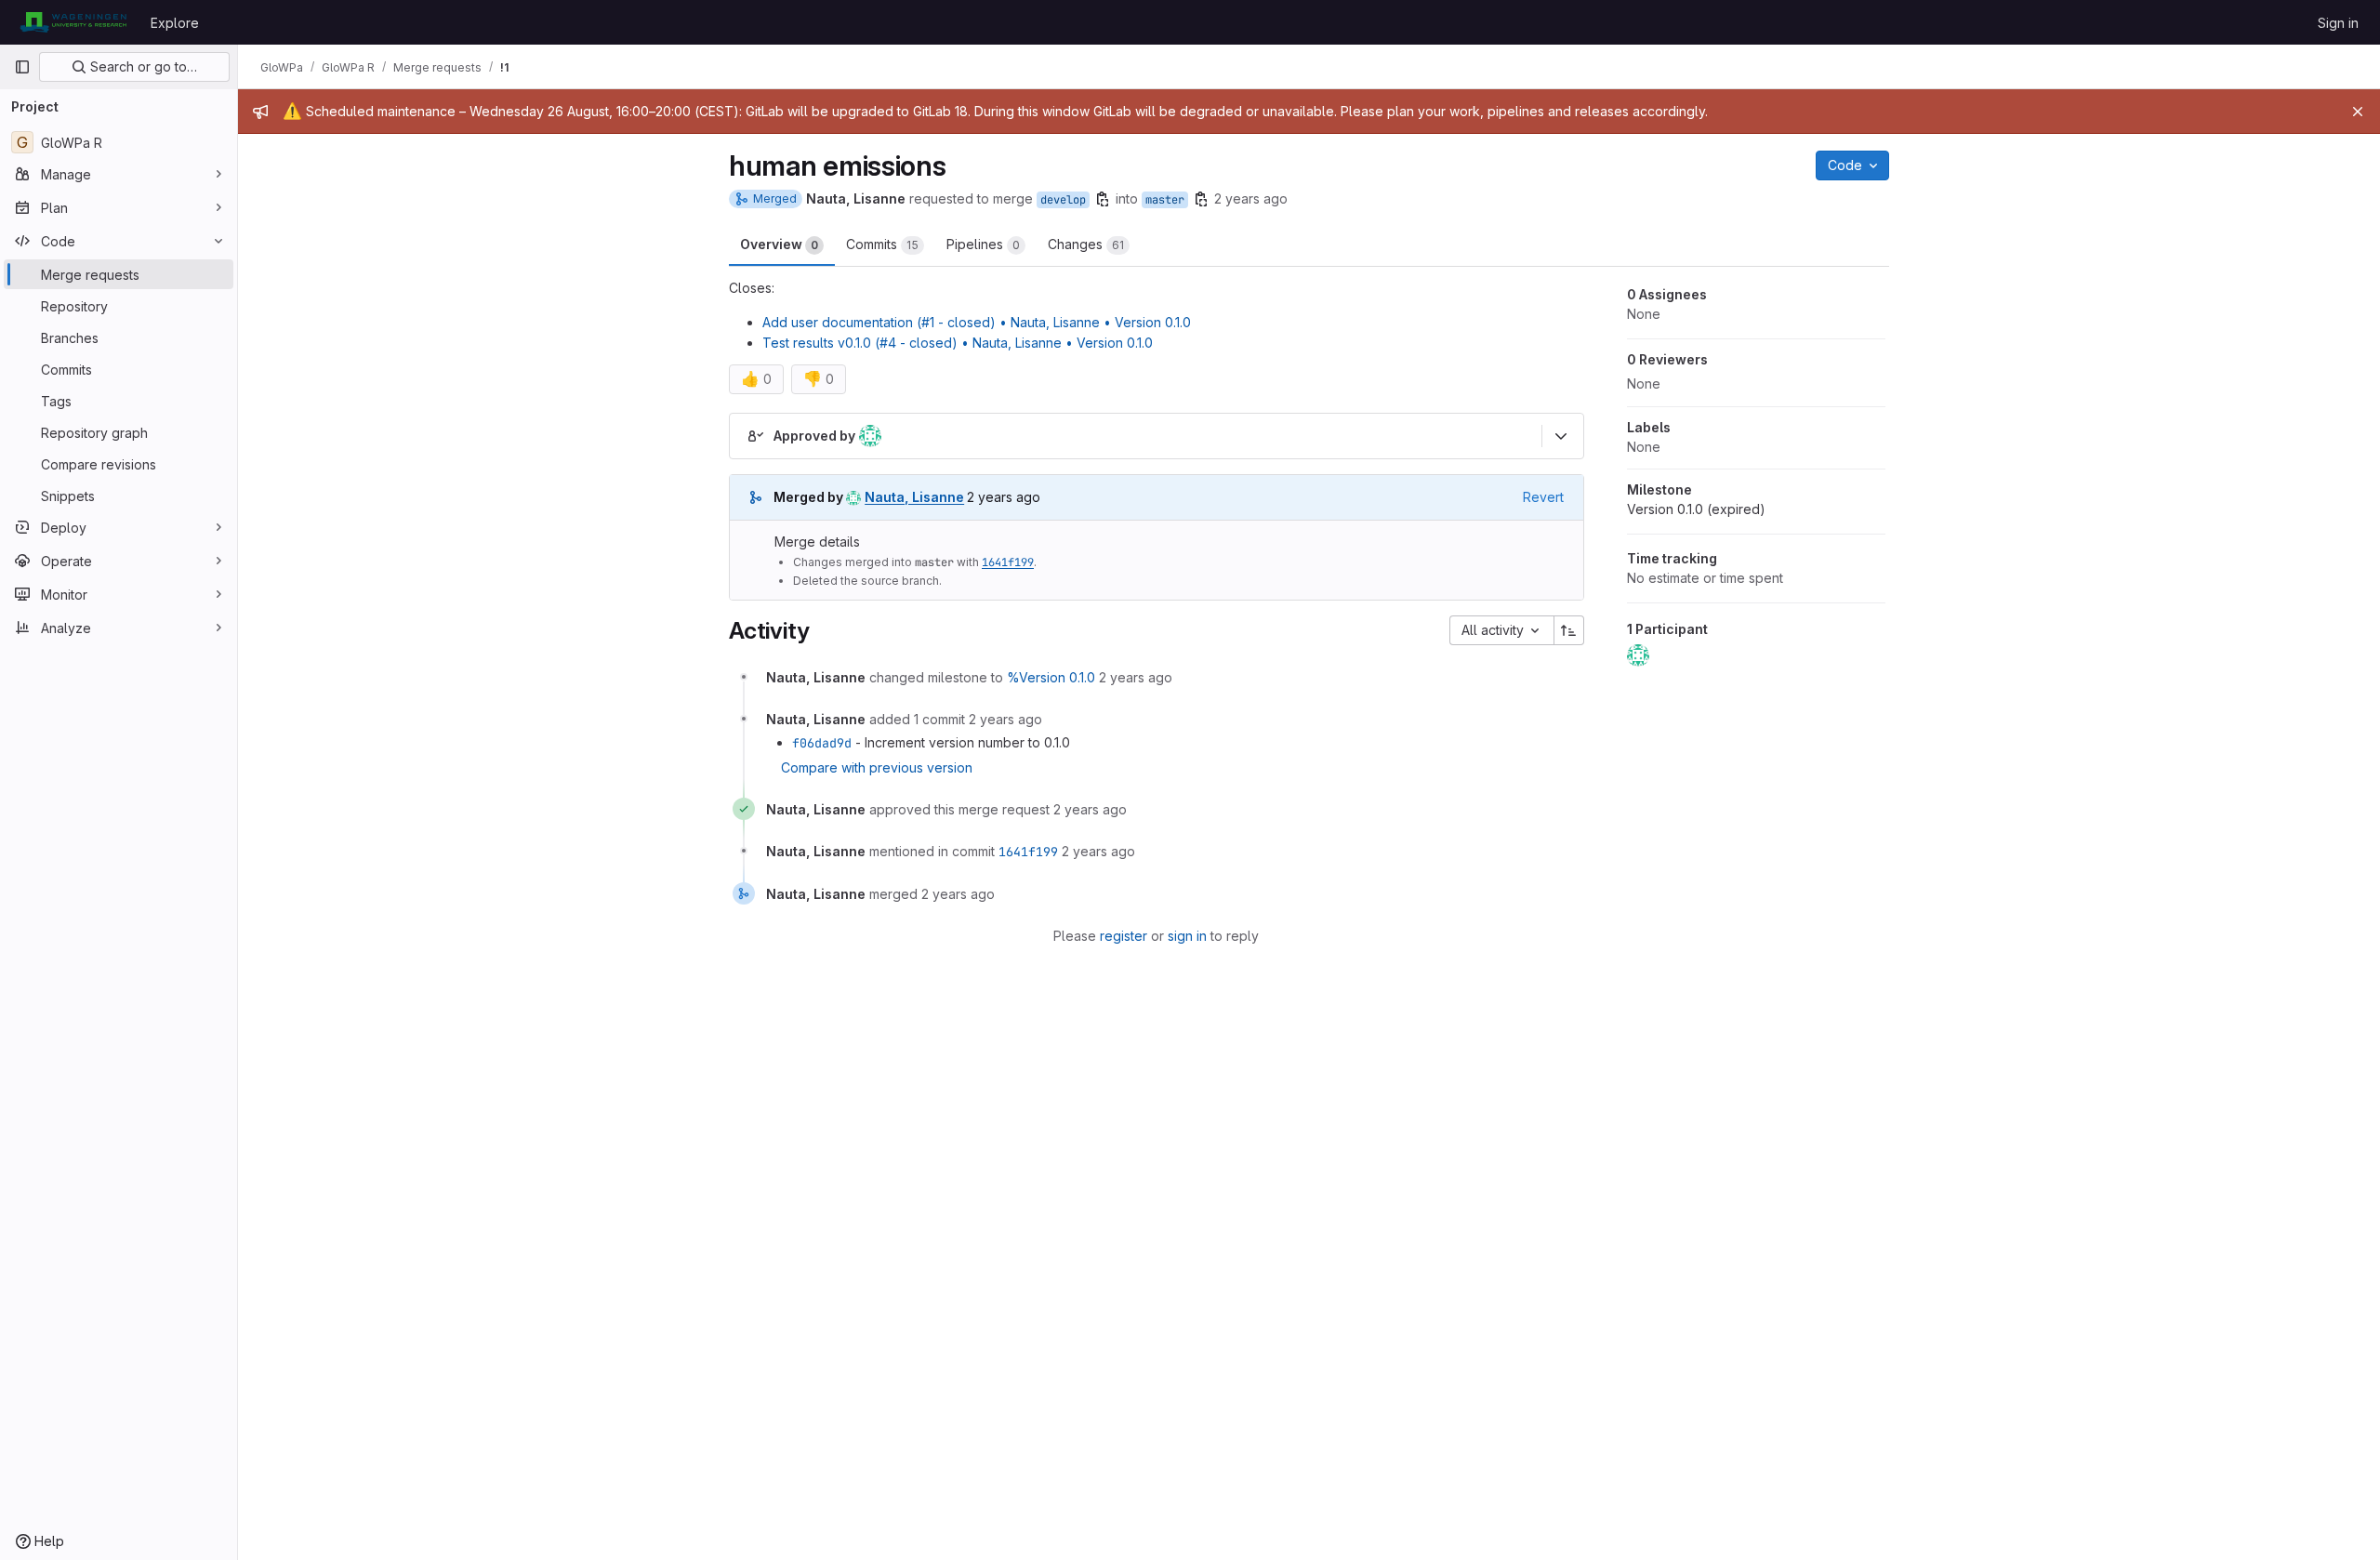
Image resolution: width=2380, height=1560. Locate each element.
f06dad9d (822, 743)
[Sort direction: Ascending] (1569, 630)
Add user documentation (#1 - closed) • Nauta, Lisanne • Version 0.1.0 (977, 322)
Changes (1086, 244)
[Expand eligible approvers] (1561, 436)
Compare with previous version (877, 767)
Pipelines (983, 244)
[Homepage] (73, 22)
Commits (882, 244)
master (1165, 200)
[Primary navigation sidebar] (22, 67)
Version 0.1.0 (1696, 509)
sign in (1187, 936)
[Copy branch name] (1103, 199)
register (1124, 936)
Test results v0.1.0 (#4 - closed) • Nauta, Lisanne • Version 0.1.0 (958, 343)
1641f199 (1008, 562)
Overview (779, 244)
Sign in (2338, 23)
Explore (175, 23)
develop (1063, 200)
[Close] (2358, 112)
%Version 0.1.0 (1051, 677)
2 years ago (1251, 198)
